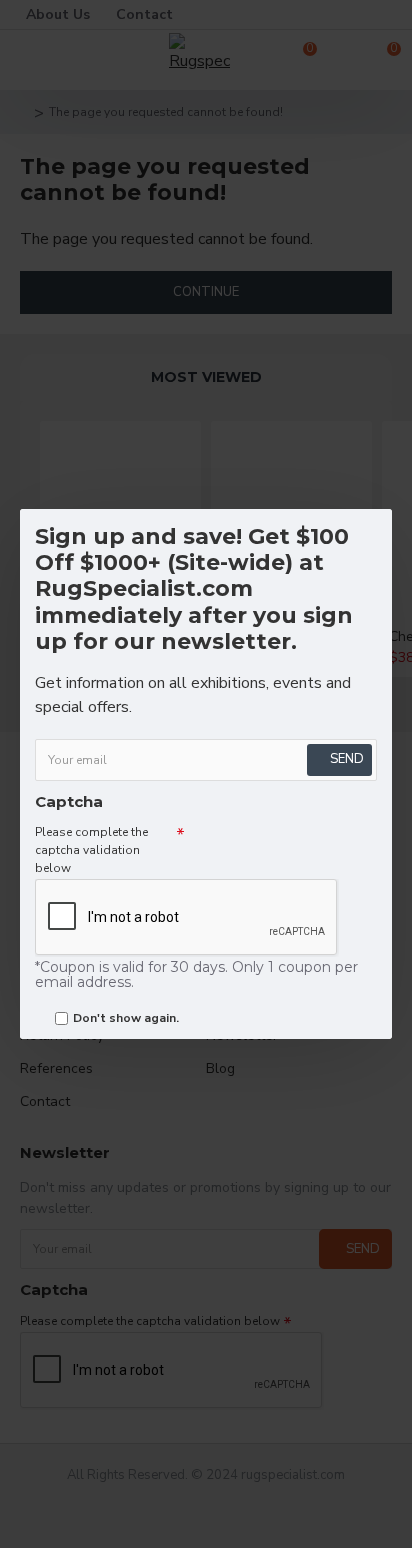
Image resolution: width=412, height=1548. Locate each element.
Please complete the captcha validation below (91, 850)
